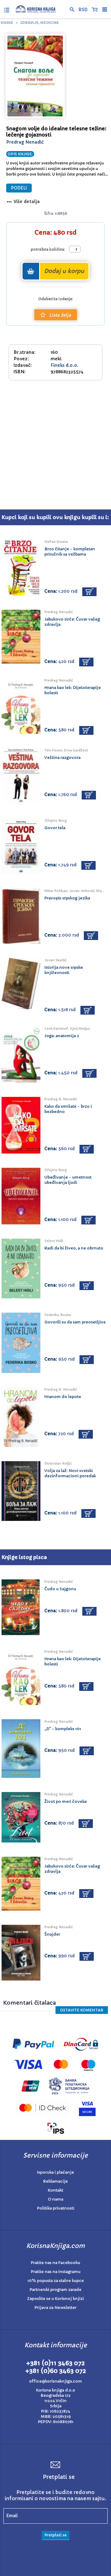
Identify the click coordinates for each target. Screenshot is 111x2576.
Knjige (7, 23)
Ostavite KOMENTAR (82, 2010)
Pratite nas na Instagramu (56, 2272)
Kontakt (55, 2190)
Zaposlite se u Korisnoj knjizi (55, 2299)
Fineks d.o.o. (64, 365)
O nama (55, 2199)
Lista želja (60, 315)
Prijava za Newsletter (55, 2308)
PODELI (19, 188)
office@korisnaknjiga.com (55, 2381)
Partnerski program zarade (55, 2290)
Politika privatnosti (56, 2208)
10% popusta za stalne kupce (56, 2281)
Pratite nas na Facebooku (55, 2263)
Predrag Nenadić (25, 142)
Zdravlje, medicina (39, 23)
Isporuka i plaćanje (55, 2172)
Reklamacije (55, 2181)
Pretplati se (55, 2535)
